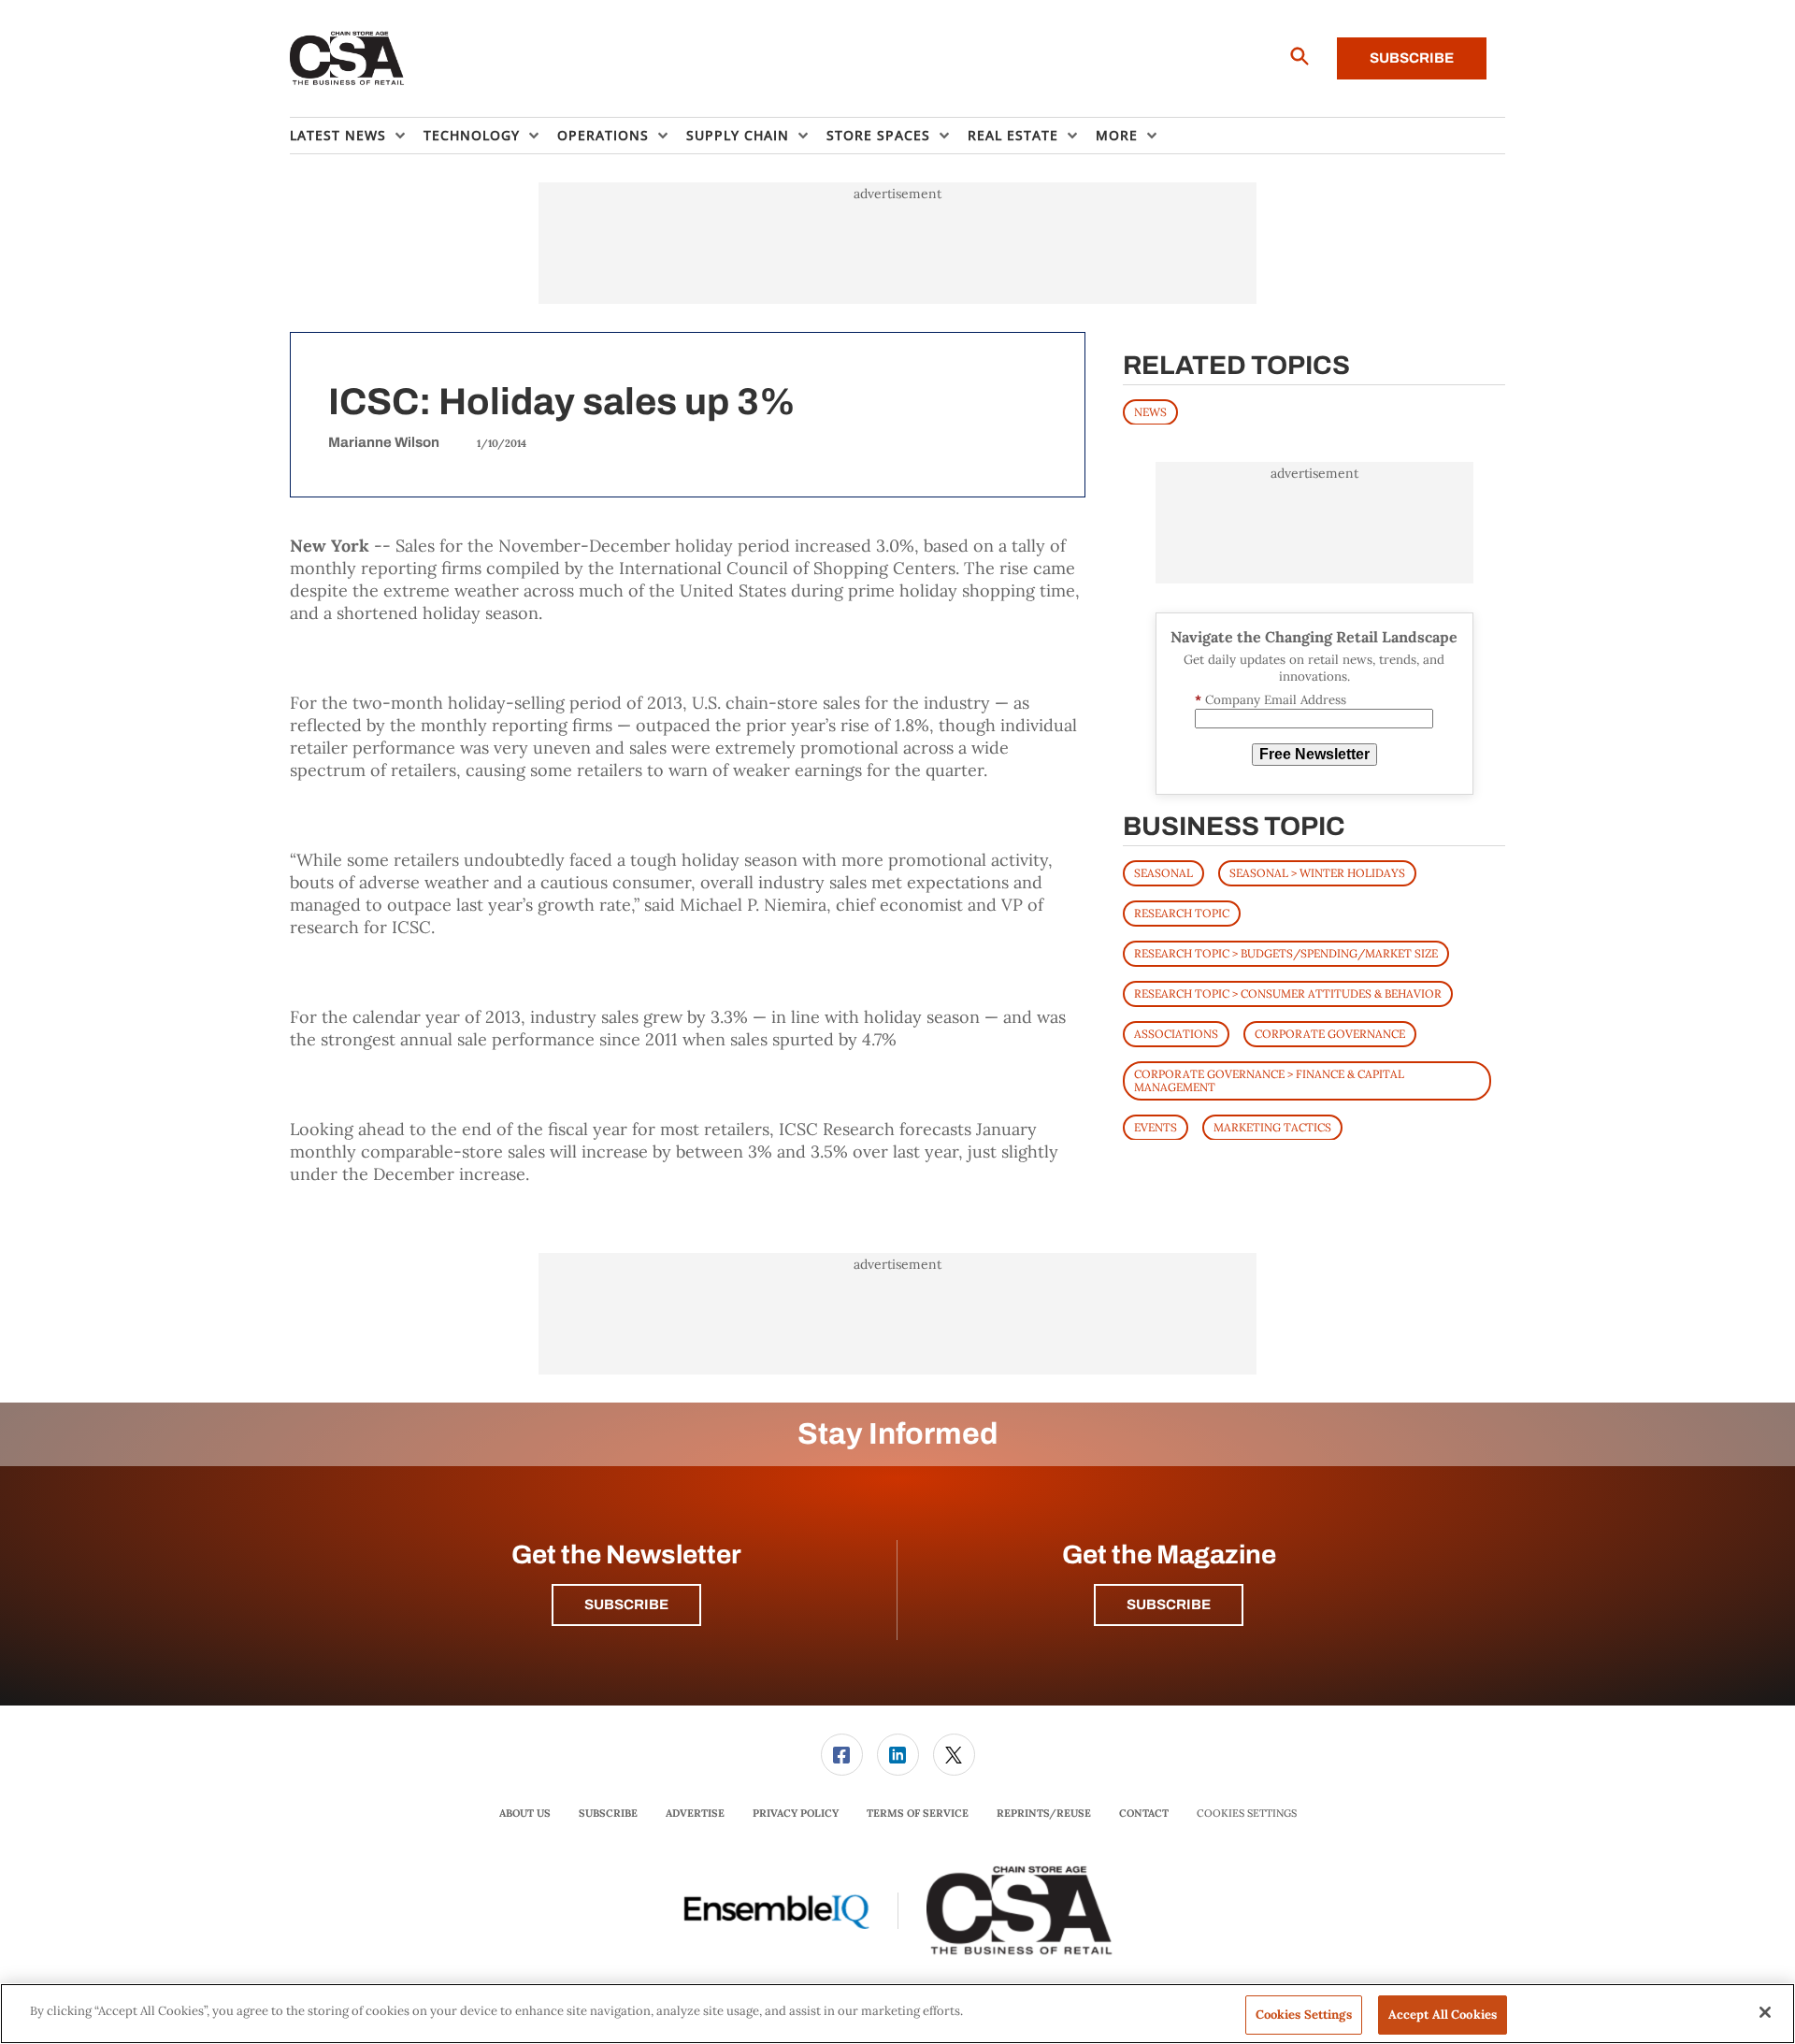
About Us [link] (525, 1813)
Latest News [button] (338, 135)
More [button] (1117, 135)
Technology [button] (472, 135)
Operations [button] (603, 135)
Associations (1176, 1033)
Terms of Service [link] (918, 1813)
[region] (897, 2014)
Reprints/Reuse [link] (1044, 1813)
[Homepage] (347, 59)
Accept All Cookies (1443, 2015)
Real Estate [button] (1013, 135)
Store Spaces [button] (878, 135)
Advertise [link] (695, 1813)
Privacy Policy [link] (796, 1813)
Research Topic (1182, 912)
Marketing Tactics (1272, 1126)
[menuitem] (357, 136)
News (1150, 411)
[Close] (1765, 2012)
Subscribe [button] (626, 1605)
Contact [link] (1144, 1813)
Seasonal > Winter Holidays (1317, 872)
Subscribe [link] (608, 1813)
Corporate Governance (1330, 1033)
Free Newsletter (1314, 754)
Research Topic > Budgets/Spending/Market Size (1286, 952)
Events (1156, 1126)
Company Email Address (1271, 700)
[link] (842, 1755)
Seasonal (1163, 872)
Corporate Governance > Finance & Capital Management (1269, 1080)
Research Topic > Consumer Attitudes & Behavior (1288, 993)
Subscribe (1412, 58)
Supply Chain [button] (738, 135)
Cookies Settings (1247, 1814)
